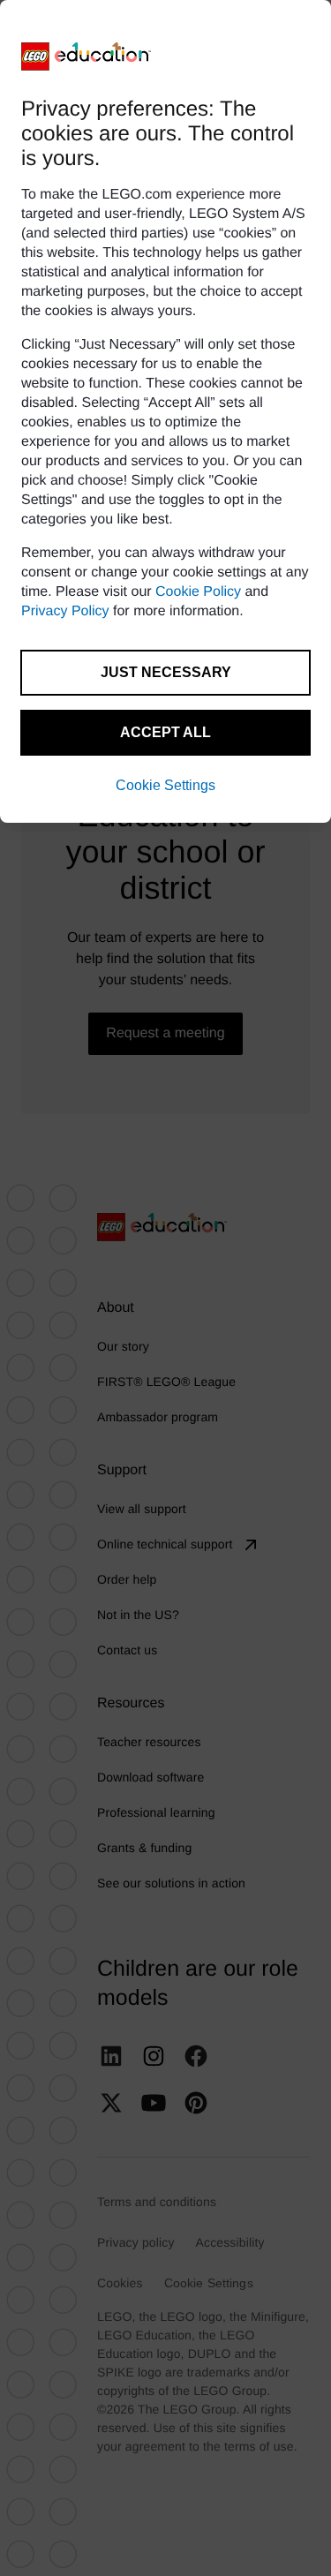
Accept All (165, 732)
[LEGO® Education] (87, 56)
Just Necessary (166, 672)
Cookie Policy (198, 592)
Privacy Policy (65, 611)
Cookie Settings (165, 785)
